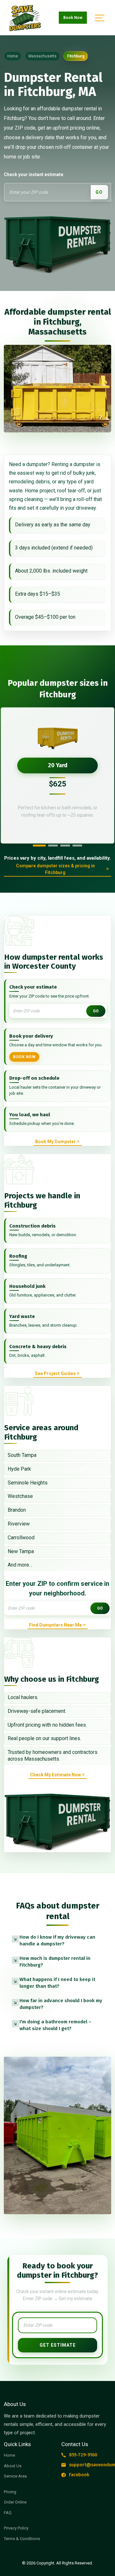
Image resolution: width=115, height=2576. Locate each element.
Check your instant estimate (34, 174)
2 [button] (53, 846)
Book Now (73, 18)
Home (9, 2455)
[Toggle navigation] (99, 18)
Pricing (10, 2492)
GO (99, 192)
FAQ (8, 2513)
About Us (13, 2466)
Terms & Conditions (22, 2539)
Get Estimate (58, 2345)
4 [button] (77, 846)
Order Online (15, 2502)
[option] (57, 775)
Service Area (15, 2476)
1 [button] (39, 846)
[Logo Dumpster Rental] (33, 18)
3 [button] (65, 846)
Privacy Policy (16, 2528)
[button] (57, 1941)
